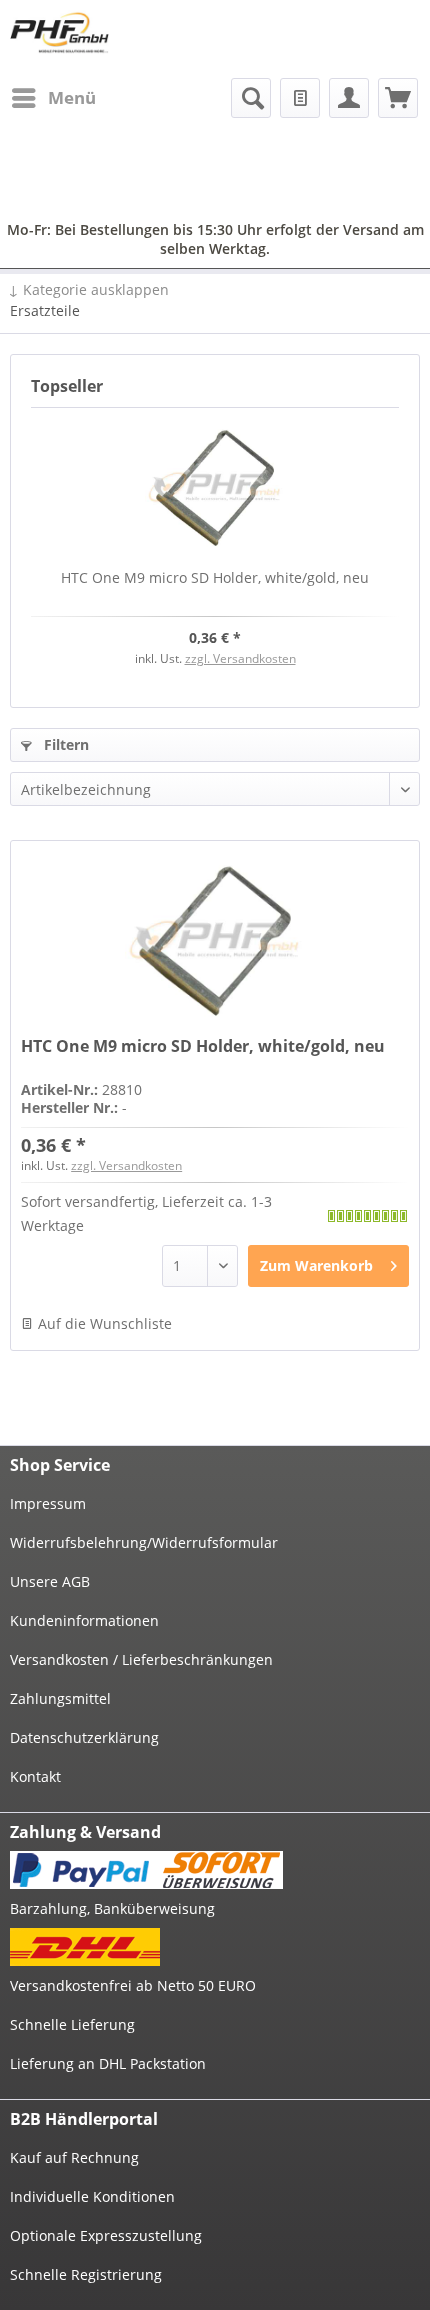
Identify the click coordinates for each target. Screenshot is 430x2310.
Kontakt (35, 1776)
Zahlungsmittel (60, 1698)
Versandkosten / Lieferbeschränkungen (141, 1659)
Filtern (64, 744)
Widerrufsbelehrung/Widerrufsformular (144, 1542)
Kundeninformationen (84, 1620)
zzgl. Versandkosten (240, 658)
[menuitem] (53, 98)
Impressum (48, 1503)
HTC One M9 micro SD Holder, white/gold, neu (215, 577)
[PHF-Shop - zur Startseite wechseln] (59, 32)
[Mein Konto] (349, 98)
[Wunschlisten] (300, 98)
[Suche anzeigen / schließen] (251, 98)
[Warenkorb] (398, 98)
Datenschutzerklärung (84, 1737)
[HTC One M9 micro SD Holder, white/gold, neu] (215, 488)
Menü (72, 97)
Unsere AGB (50, 1581)
